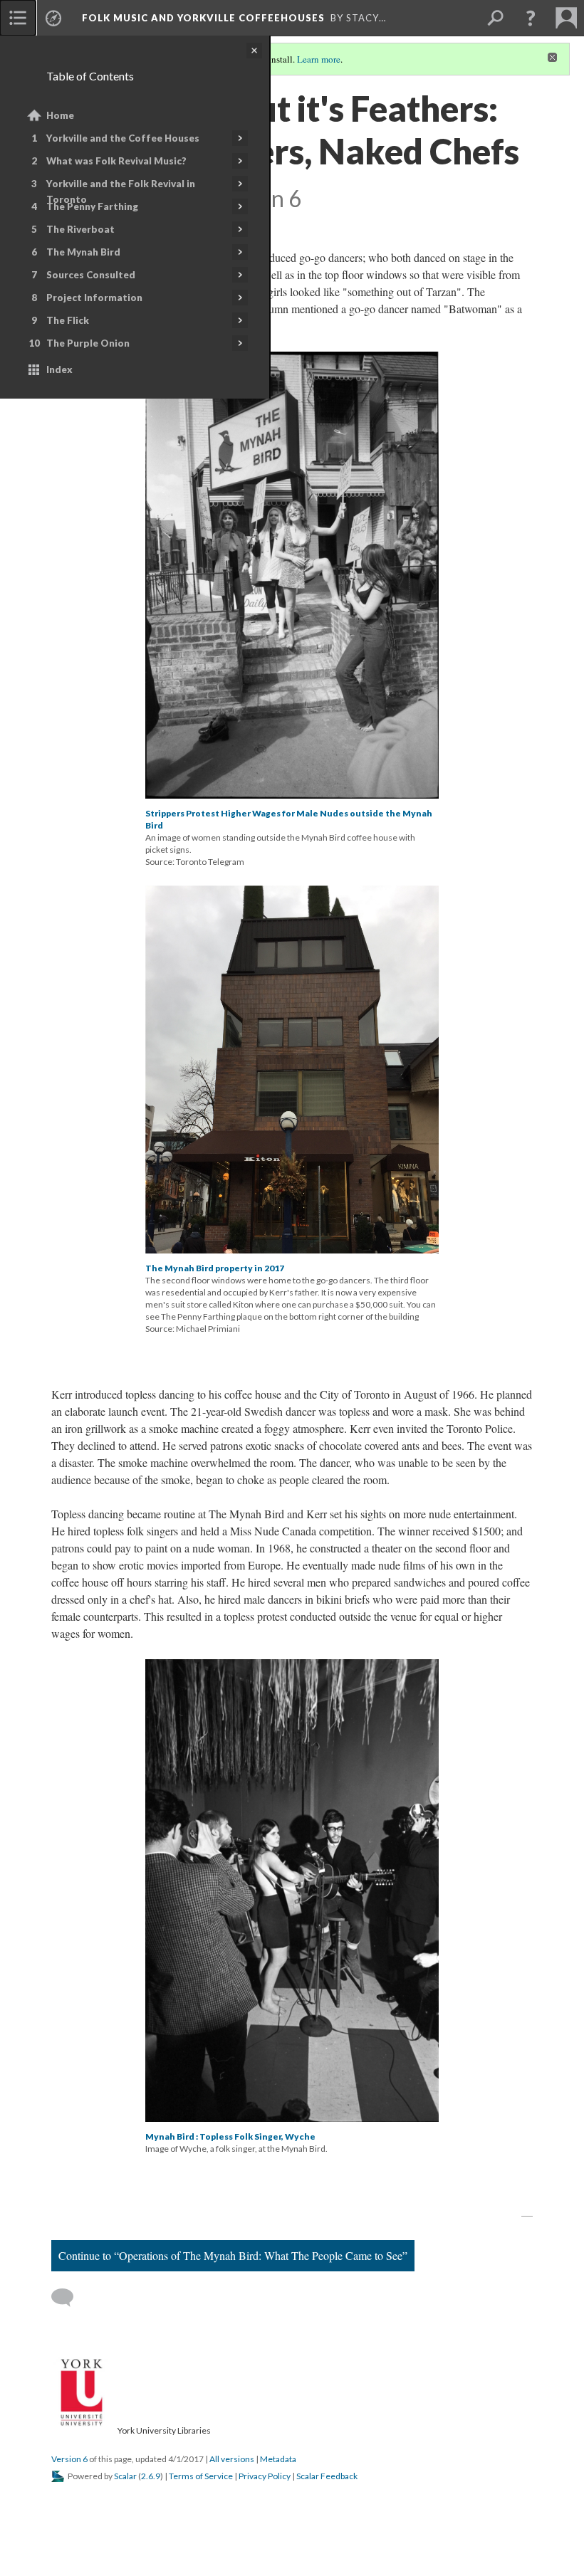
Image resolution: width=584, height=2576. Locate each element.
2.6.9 (151, 2476)
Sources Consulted (91, 275)
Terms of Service (201, 2476)
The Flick (68, 320)
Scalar (125, 2476)
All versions (232, 2459)
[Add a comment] (69, 2298)
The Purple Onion (88, 343)
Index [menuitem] (59, 369)
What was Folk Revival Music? (116, 161)
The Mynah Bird (83, 252)
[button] (531, 18)
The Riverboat (80, 229)
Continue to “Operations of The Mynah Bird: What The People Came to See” (233, 2255)
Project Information (94, 298)
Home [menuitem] (60, 115)
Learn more (319, 59)
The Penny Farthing (92, 206)
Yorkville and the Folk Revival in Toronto (121, 191)
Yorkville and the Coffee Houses (123, 138)
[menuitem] (18, 18)
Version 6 (69, 2459)
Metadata (278, 2459)
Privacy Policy (265, 2476)
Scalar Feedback (327, 2476)
